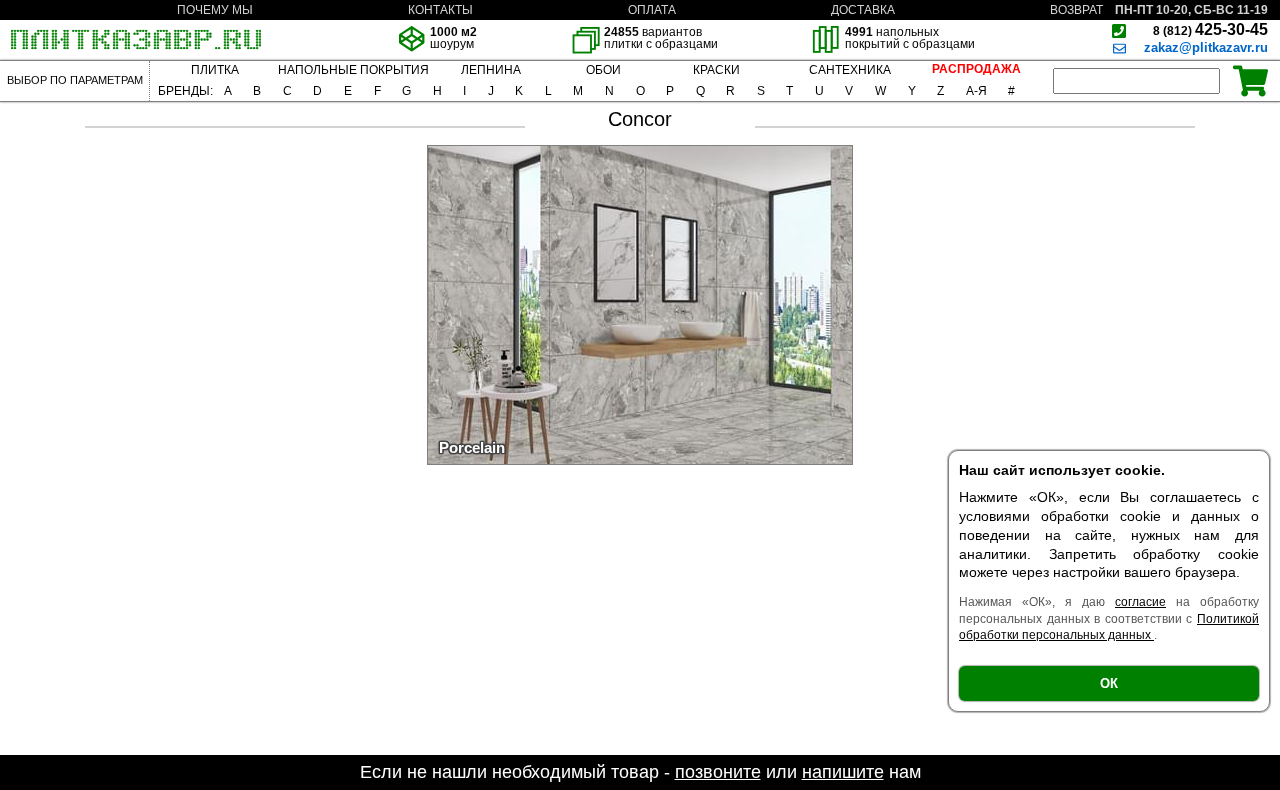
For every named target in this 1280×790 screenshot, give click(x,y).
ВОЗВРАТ (1076, 10)
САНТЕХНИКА (850, 70)
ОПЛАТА (652, 10)
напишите (843, 772)
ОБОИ (603, 70)
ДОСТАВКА (863, 10)
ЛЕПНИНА (491, 70)
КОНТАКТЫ (440, 10)
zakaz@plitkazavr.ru (1206, 47)
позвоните (718, 772)
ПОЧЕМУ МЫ (215, 10)
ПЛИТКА (215, 70)
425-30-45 (1210, 29)
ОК (1109, 683)
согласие (1140, 602)
